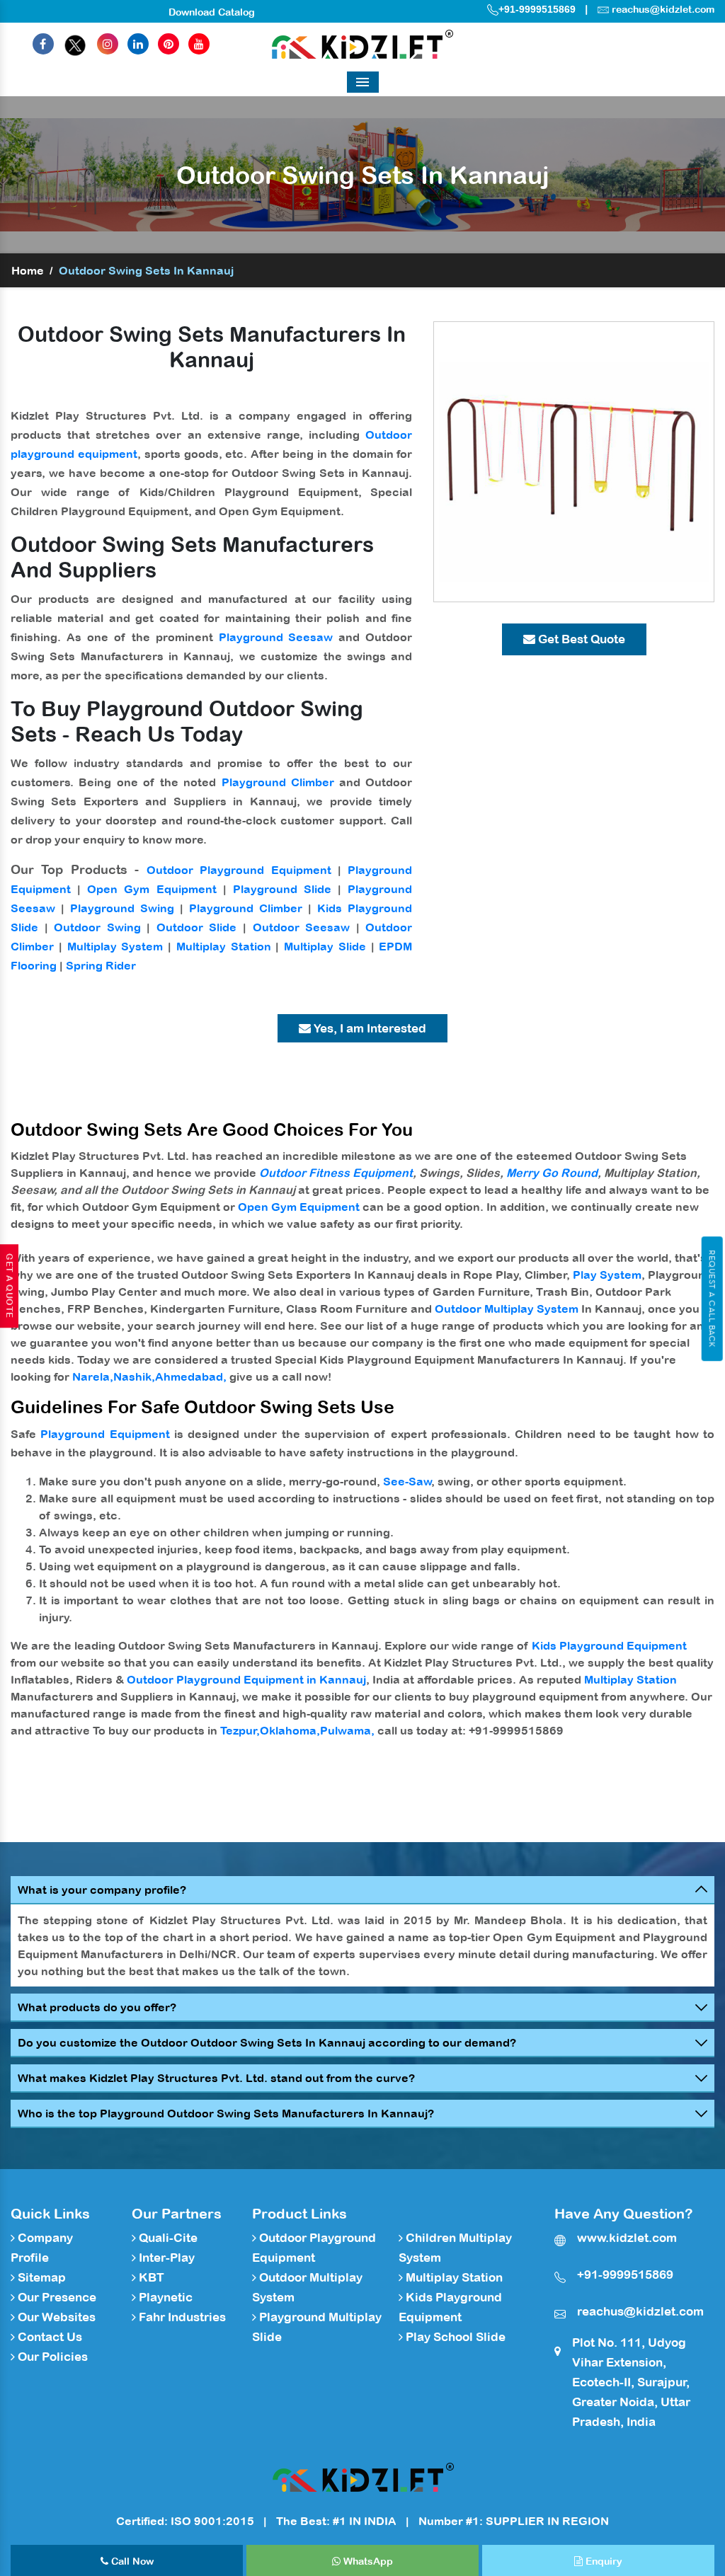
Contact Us (48, 2337)
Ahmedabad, (191, 1376)
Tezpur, (240, 1730)
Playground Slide (282, 889)
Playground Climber (278, 782)
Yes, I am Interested (369, 1028)
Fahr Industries (181, 2317)
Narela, (93, 1376)
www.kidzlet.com (627, 2238)
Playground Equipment (105, 1434)
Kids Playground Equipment (609, 1645)
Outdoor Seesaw (302, 927)
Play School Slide (454, 2337)
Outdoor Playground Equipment (239, 870)
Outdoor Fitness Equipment (336, 1173)
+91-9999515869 (537, 9)
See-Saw (407, 1481)
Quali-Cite (167, 2238)
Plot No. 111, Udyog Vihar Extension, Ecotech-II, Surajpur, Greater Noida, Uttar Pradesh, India (631, 2382)
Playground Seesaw (276, 637)
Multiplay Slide (325, 946)
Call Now (131, 2561)
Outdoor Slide (197, 927)
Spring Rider (101, 965)
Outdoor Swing (97, 927)
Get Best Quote (580, 639)
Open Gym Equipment (152, 889)
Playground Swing (122, 908)
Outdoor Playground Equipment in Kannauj (246, 1679)
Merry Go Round (552, 1173)
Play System (607, 1275)
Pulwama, (347, 1730)
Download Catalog (212, 12)
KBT (150, 2277)
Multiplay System (115, 946)
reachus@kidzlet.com (663, 9)
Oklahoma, (290, 1730)
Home (28, 270)
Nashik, (134, 1376)
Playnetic (164, 2297)
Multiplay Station (224, 946)
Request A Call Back (712, 1299)
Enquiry (603, 2561)
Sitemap (40, 2277)
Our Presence (56, 2297)
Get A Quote (9, 1286)
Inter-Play (165, 2258)
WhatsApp (367, 2561)
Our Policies (51, 2357)
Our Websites (55, 2317)
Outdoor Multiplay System (507, 1309)
